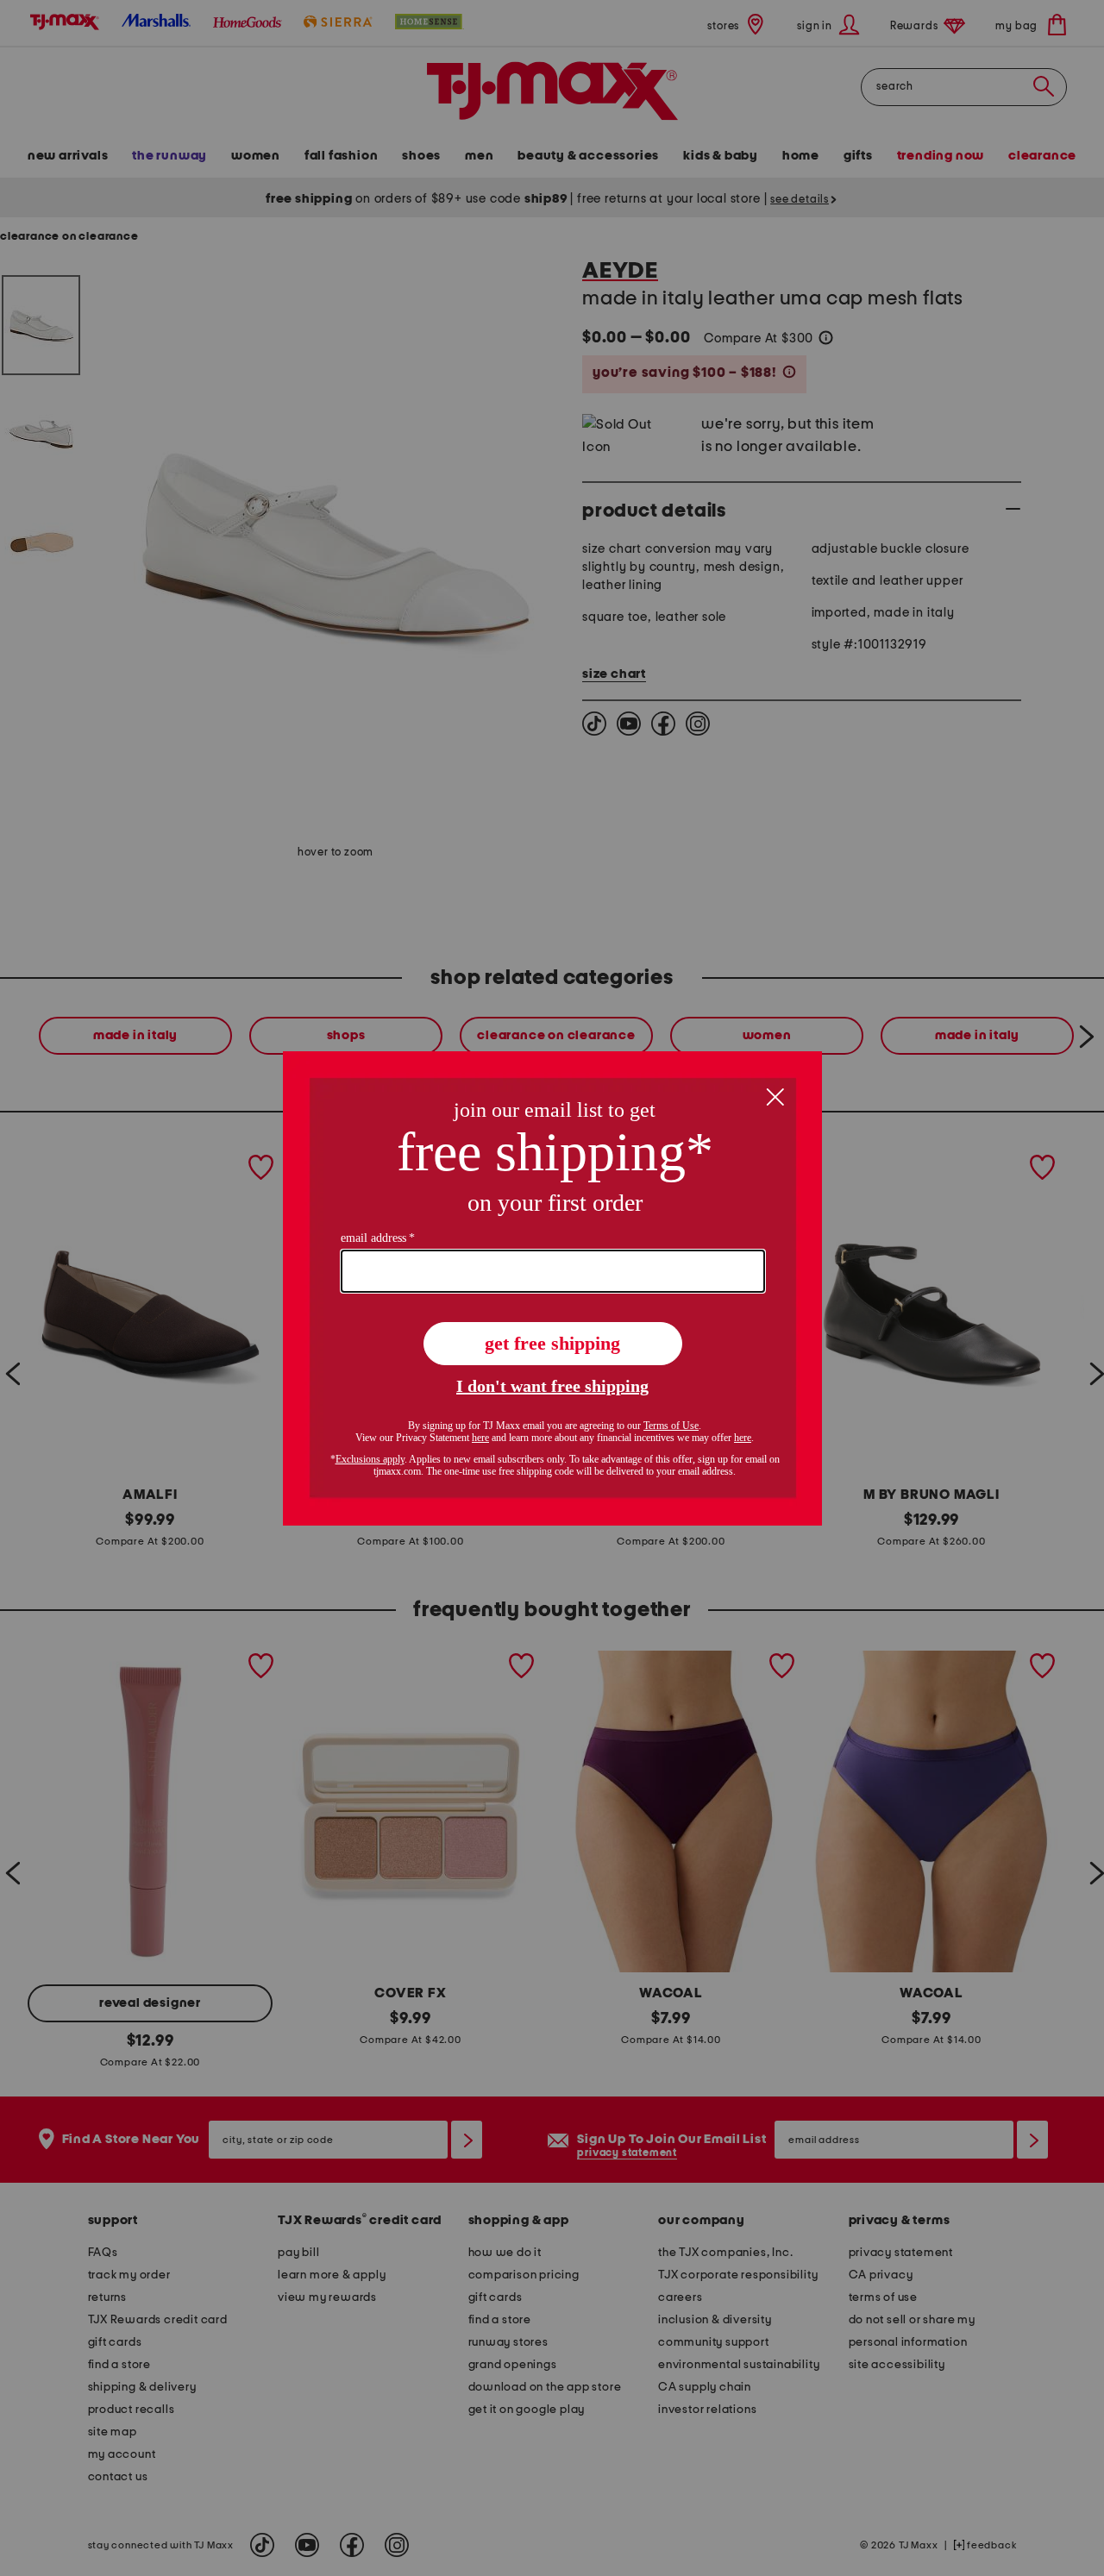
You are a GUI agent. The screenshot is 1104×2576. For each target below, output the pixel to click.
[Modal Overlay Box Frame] (552, 1288)
